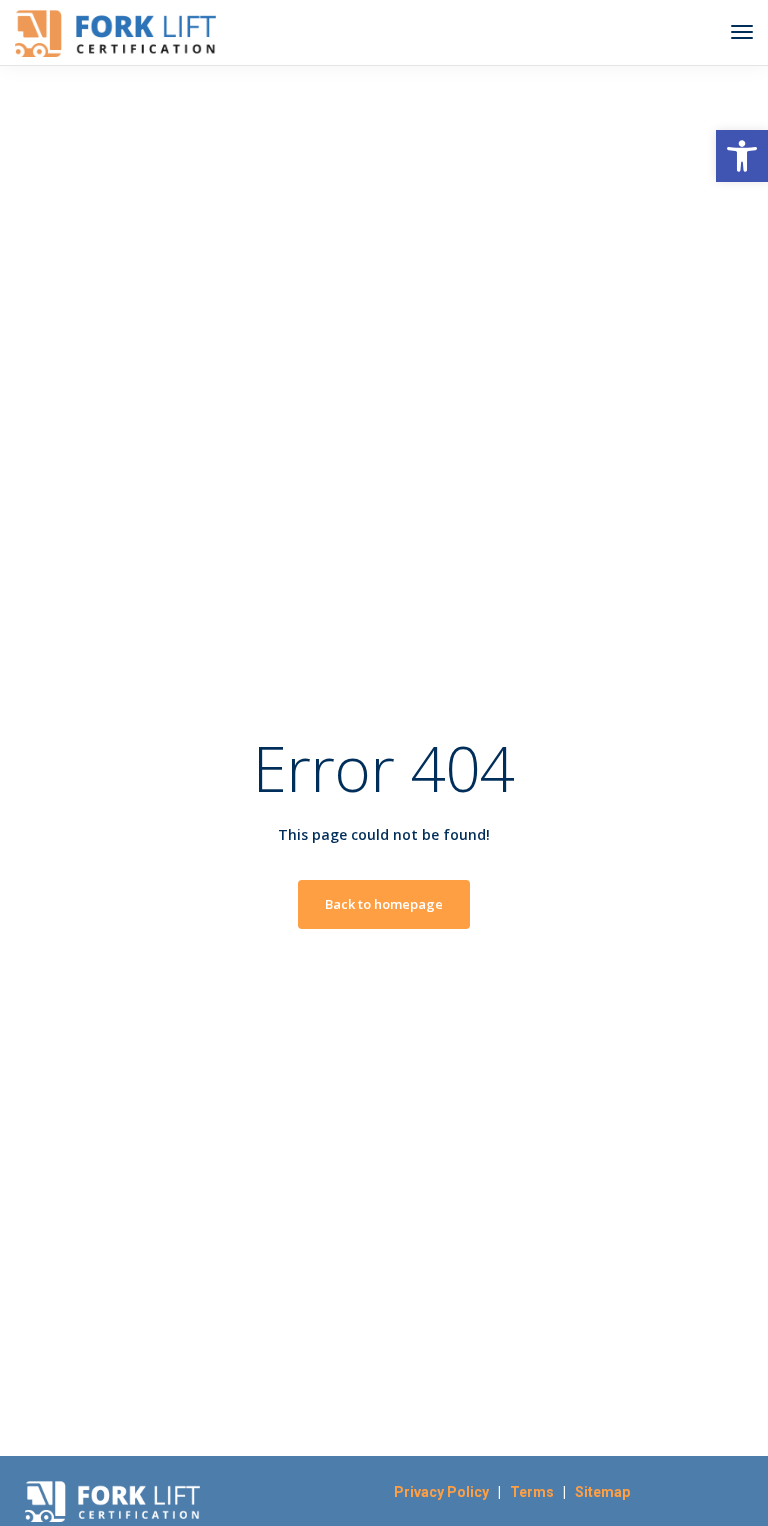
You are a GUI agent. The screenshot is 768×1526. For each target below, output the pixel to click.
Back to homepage (384, 904)
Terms (536, 1492)
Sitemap (602, 1492)
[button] (742, 156)
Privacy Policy (441, 1492)
